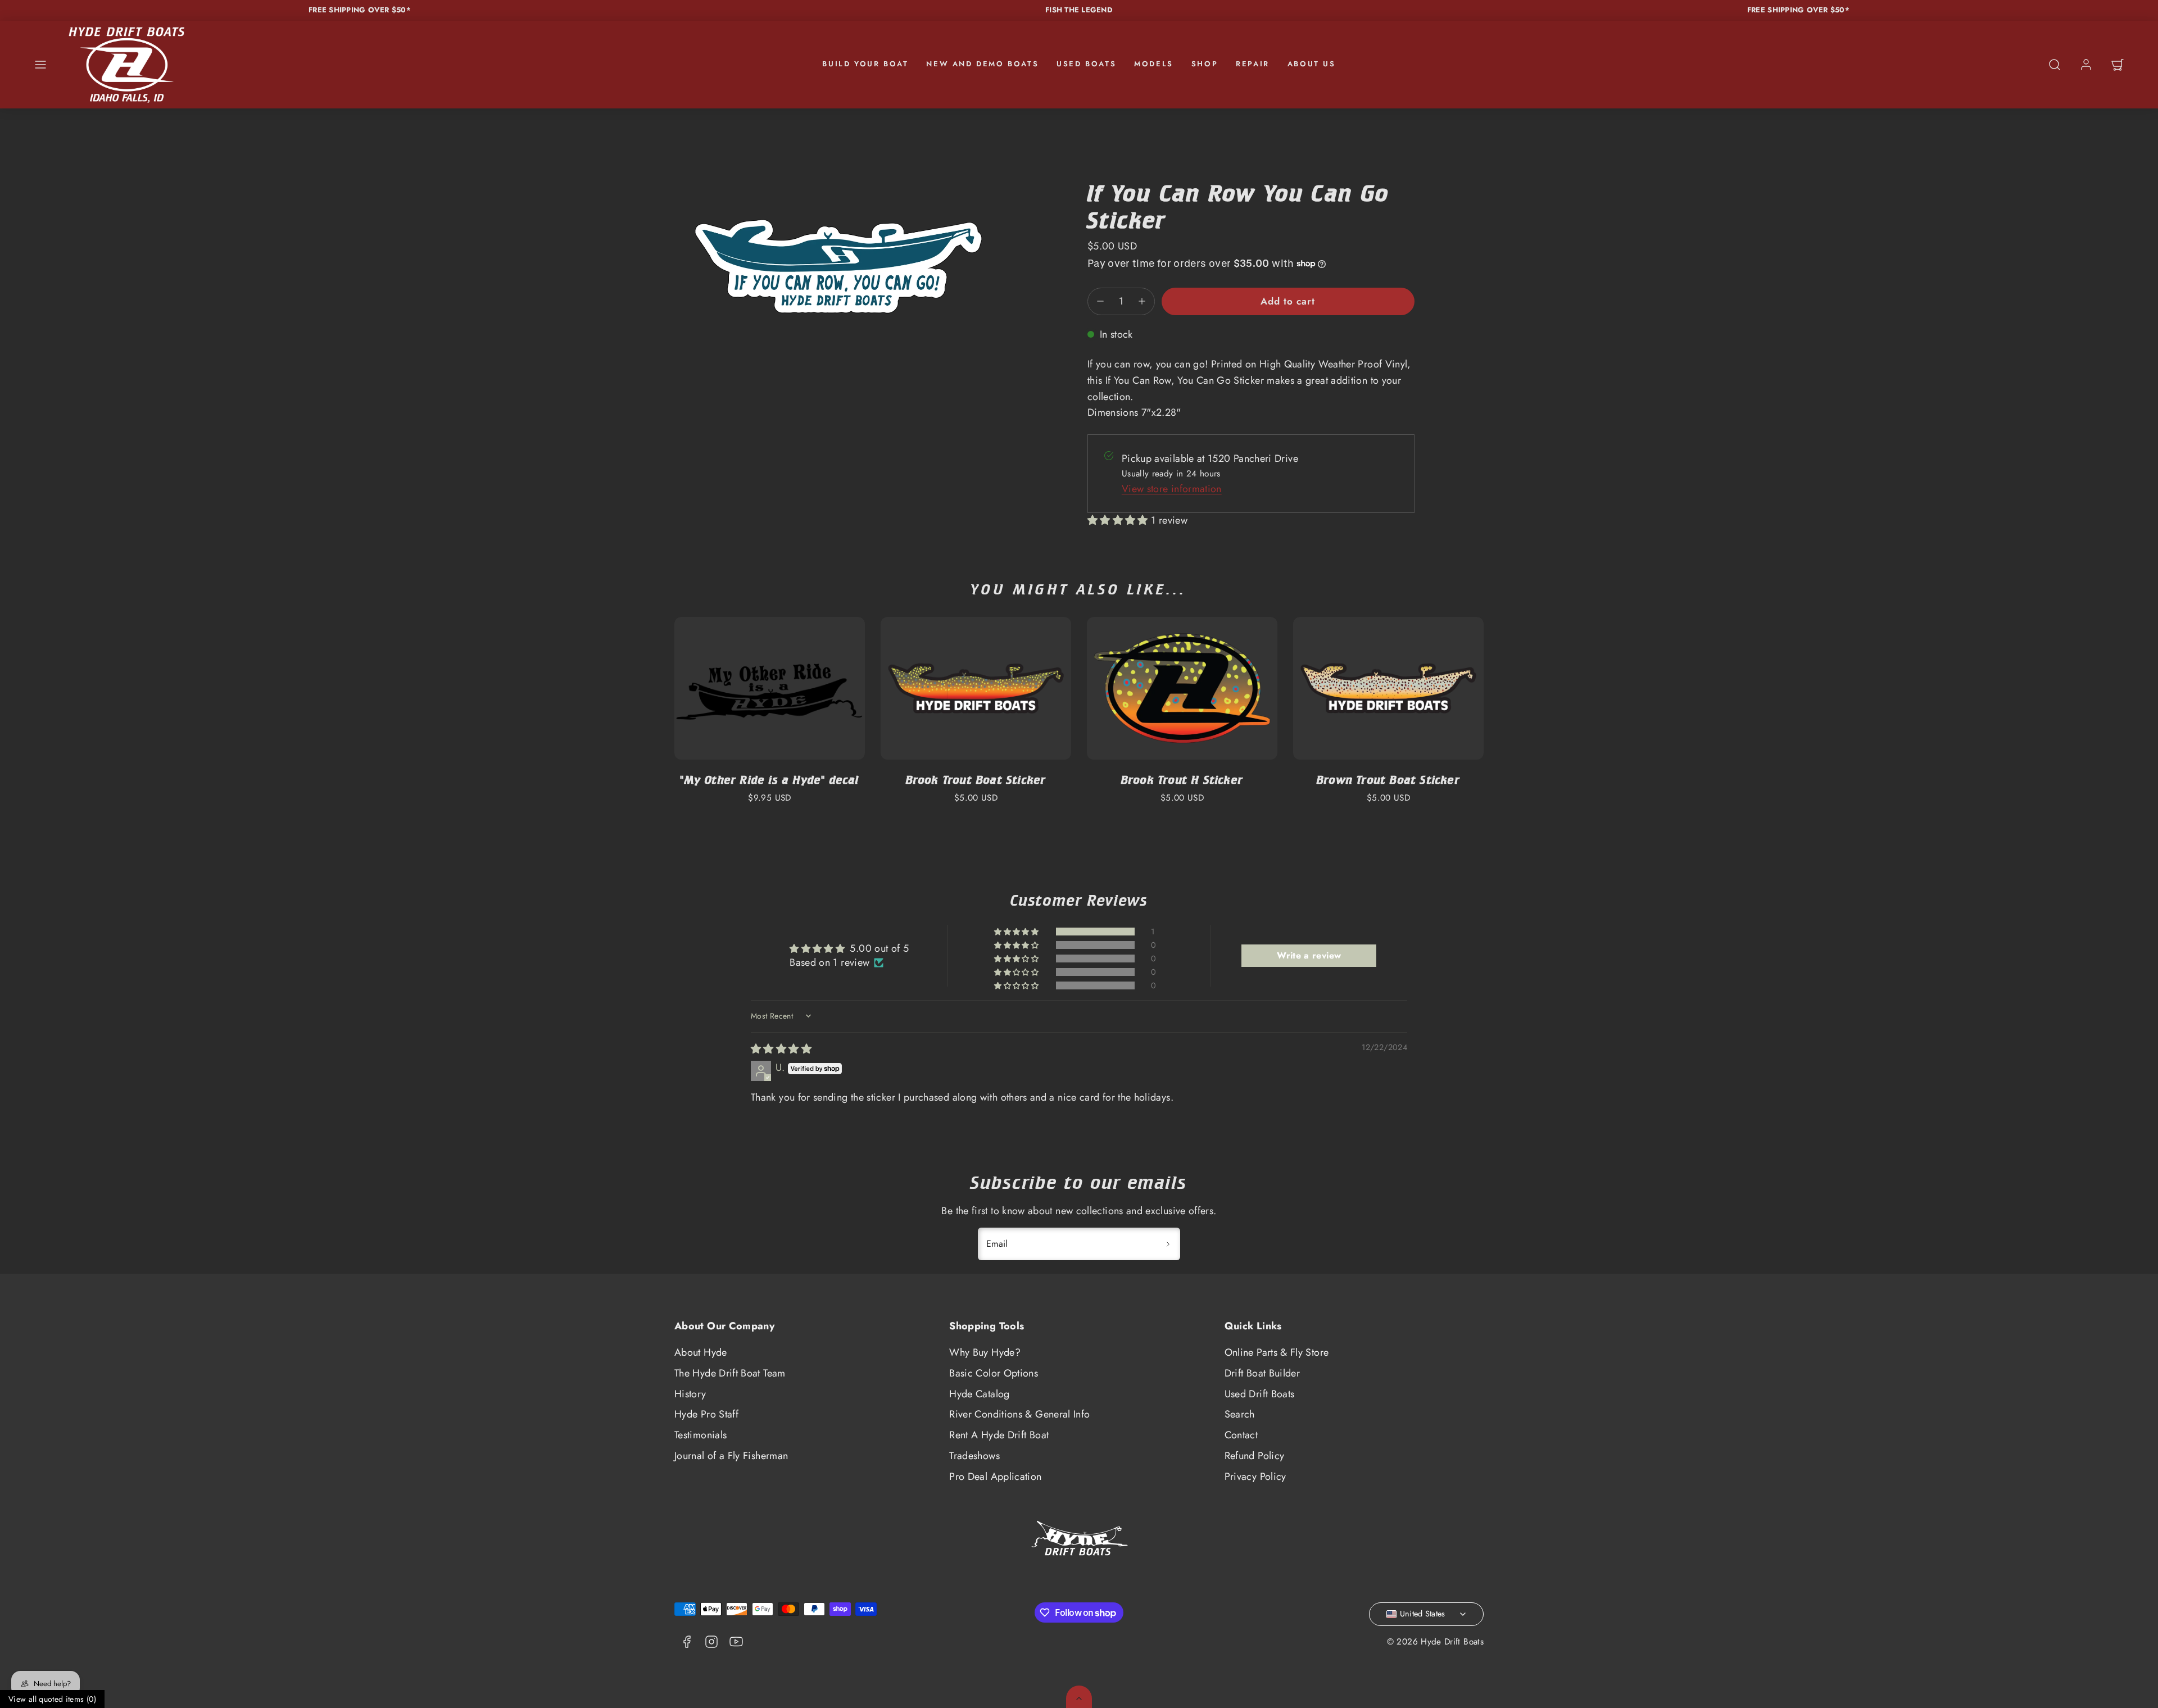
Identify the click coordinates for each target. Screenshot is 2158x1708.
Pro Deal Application (995, 1477)
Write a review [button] (1309, 955)
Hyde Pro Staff (706, 1414)
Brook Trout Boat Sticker (976, 780)
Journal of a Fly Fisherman (731, 1456)
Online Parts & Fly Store (1277, 1352)
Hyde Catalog (979, 1394)
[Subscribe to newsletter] (1168, 1244)
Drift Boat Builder (1262, 1373)
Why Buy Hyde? (985, 1352)
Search (1240, 1414)
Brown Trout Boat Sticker (1388, 780)
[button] (40, 65)
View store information (1172, 489)
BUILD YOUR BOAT (865, 64)
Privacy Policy (1255, 1477)
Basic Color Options (994, 1373)
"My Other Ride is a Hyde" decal (769, 780)
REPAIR (1253, 64)
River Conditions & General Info (1019, 1414)
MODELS (1154, 64)
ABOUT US (1312, 64)
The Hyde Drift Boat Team (730, 1373)
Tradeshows (974, 1456)
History (690, 1394)
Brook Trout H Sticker (1182, 780)
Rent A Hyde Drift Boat (999, 1435)
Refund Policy (1255, 1456)
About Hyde (701, 1352)
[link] (2086, 65)
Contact (1241, 1435)
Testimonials (701, 1435)
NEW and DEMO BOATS (982, 64)
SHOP (1205, 64)
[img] (781, 1049)
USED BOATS (1086, 64)
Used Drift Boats (1260, 1394)
